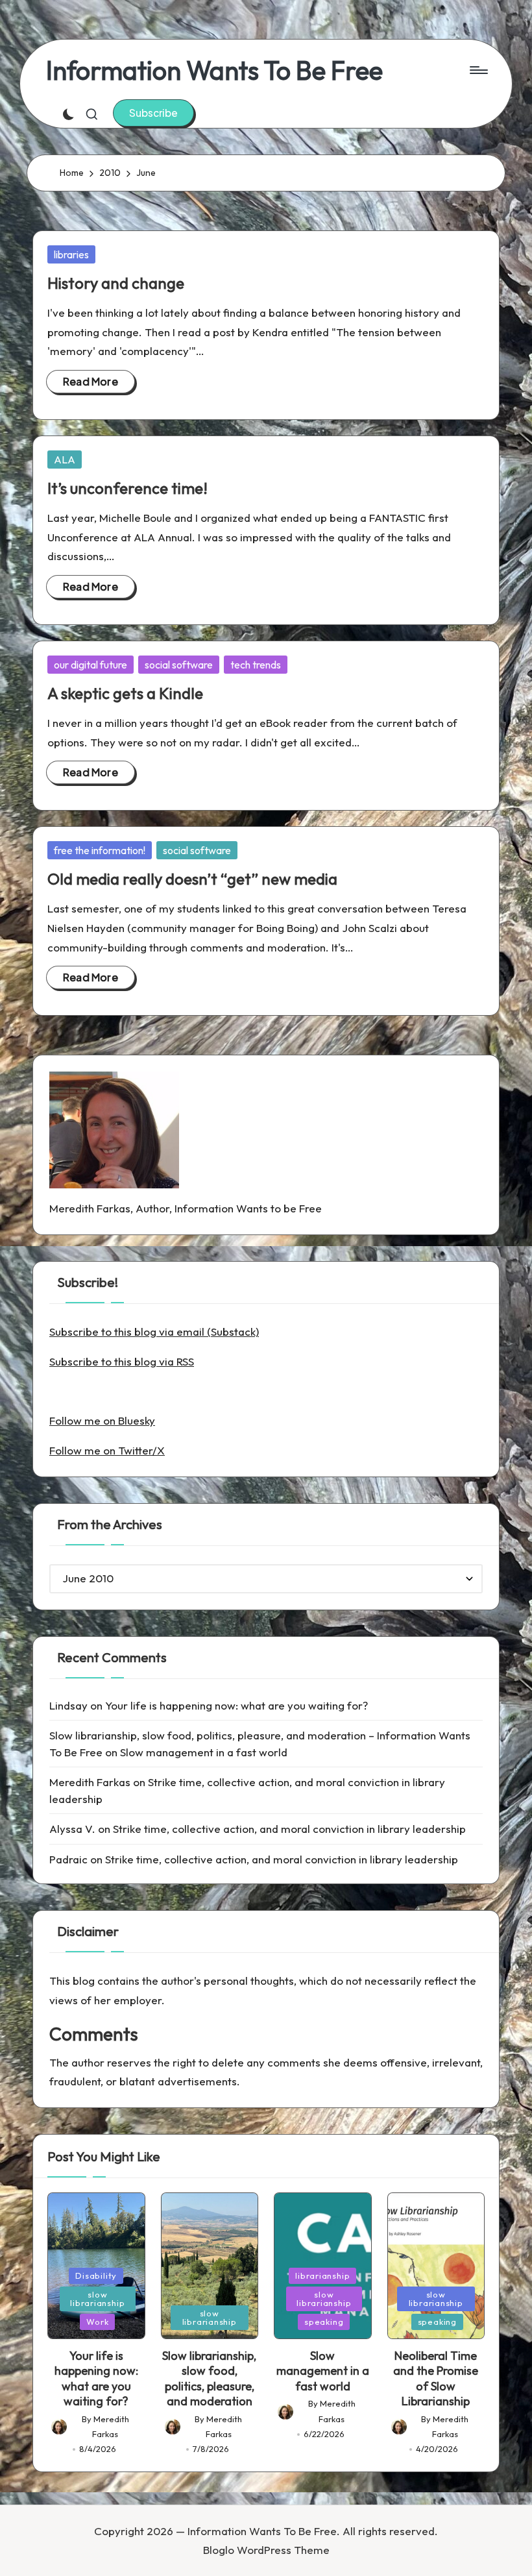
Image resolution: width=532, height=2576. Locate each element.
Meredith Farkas (90, 1782)
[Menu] (478, 70)
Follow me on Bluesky (102, 1420)
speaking (324, 2322)
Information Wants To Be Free (214, 70)
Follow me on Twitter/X (107, 1450)
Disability (96, 2275)
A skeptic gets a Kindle (125, 693)
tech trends (256, 665)
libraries (71, 254)
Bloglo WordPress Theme (266, 2550)
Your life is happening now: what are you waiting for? (236, 1705)
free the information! (100, 850)
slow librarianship (97, 2299)
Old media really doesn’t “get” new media (192, 879)
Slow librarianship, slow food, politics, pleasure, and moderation (209, 2378)
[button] (153, 113)
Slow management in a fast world (204, 1752)
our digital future (91, 665)
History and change (116, 283)
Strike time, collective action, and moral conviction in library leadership (289, 1829)
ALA (65, 460)
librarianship (322, 2275)
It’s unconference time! (127, 488)
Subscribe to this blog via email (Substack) (154, 1331)
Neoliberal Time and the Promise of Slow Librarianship (436, 2378)
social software (179, 665)
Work (97, 2322)
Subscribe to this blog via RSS (122, 1361)
